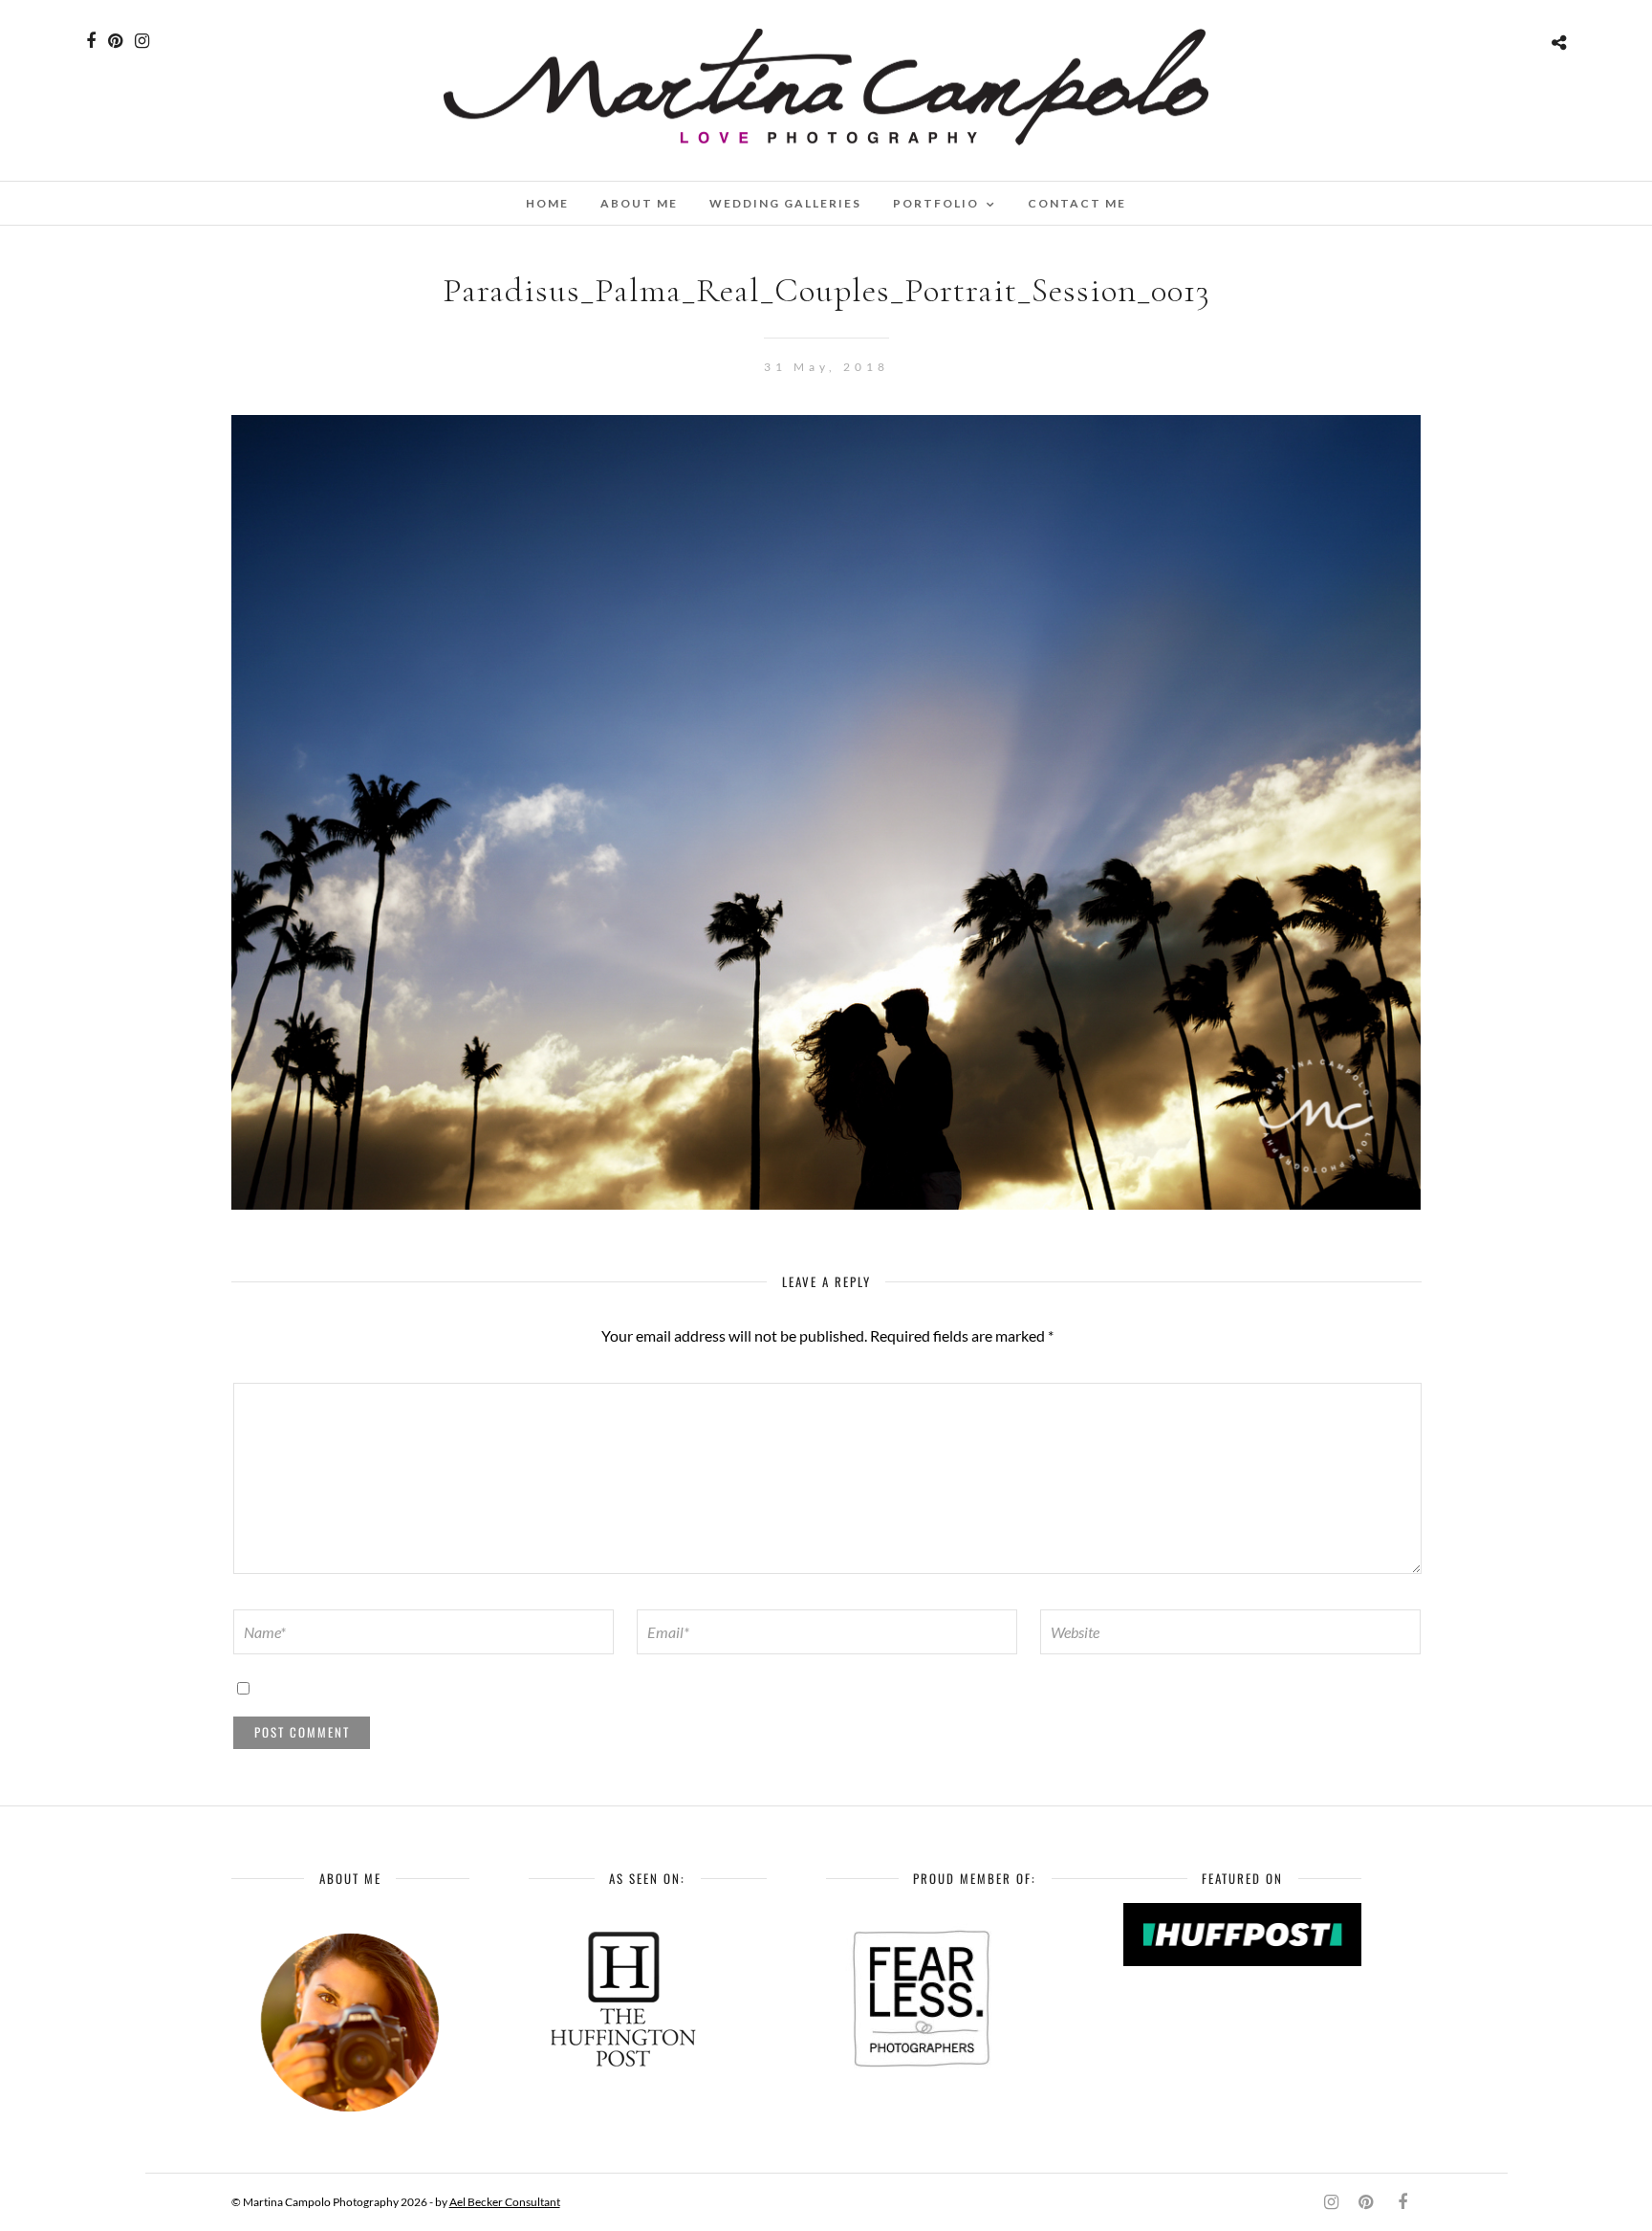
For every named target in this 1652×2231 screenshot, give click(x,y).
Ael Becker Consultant (505, 2202)
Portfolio (936, 203)
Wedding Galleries (785, 203)
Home (547, 203)
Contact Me (1077, 203)
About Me (639, 203)
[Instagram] (142, 41)
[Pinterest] (115, 41)
